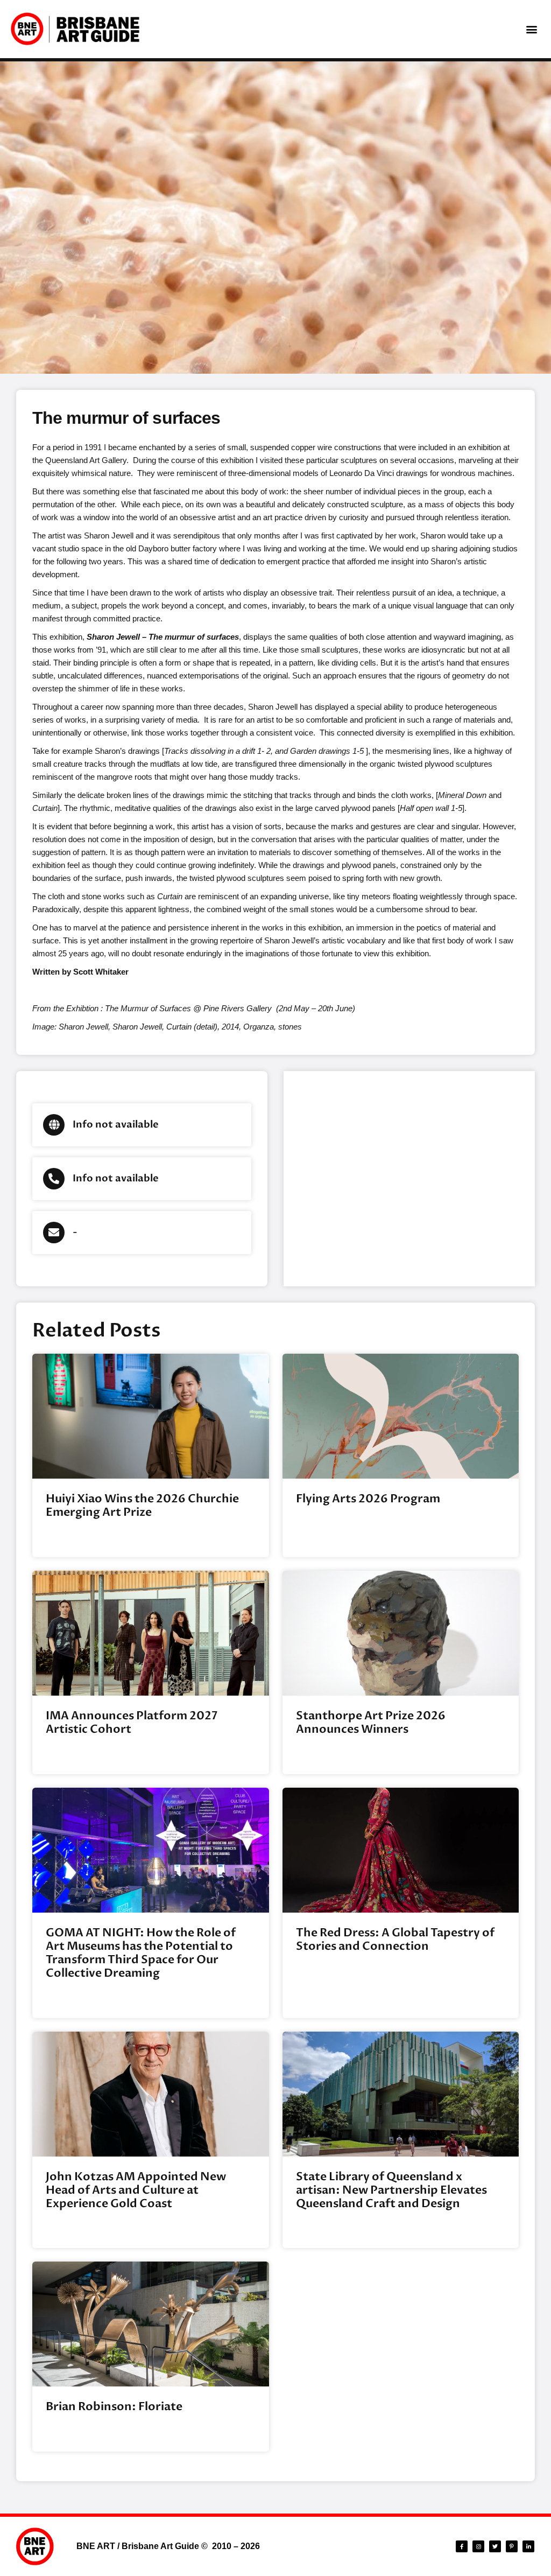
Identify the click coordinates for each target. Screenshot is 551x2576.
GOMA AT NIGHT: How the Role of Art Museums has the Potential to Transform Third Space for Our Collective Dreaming (141, 1953)
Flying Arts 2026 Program (368, 1499)
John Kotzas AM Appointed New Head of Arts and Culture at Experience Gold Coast (136, 2190)
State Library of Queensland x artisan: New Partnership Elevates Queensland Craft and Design (391, 2190)
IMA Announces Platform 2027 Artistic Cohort (132, 1723)
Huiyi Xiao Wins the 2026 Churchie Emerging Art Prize (142, 1506)
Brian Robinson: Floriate (114, 2407)
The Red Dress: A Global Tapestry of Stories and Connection (395, 1940)
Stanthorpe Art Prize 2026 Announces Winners (371, 1723)
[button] (531, 29)
